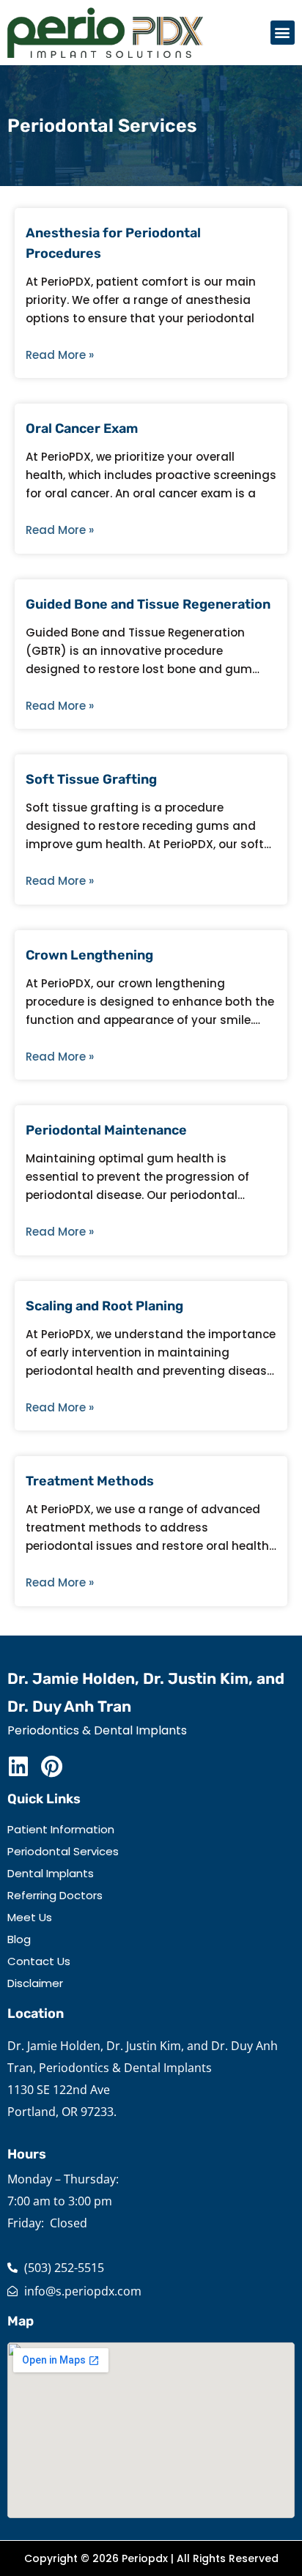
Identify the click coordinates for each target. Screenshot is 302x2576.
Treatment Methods (90, 1481)
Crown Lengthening (89, 955)
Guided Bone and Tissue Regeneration (148, 604)
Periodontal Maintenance (106, 1130)
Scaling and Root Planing (104, 1306)
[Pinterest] (51, 1767)
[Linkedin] (18, 1767)
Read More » (60, 355)
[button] (283, 33)
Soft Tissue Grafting (91, 779)
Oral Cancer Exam (82, 428)
